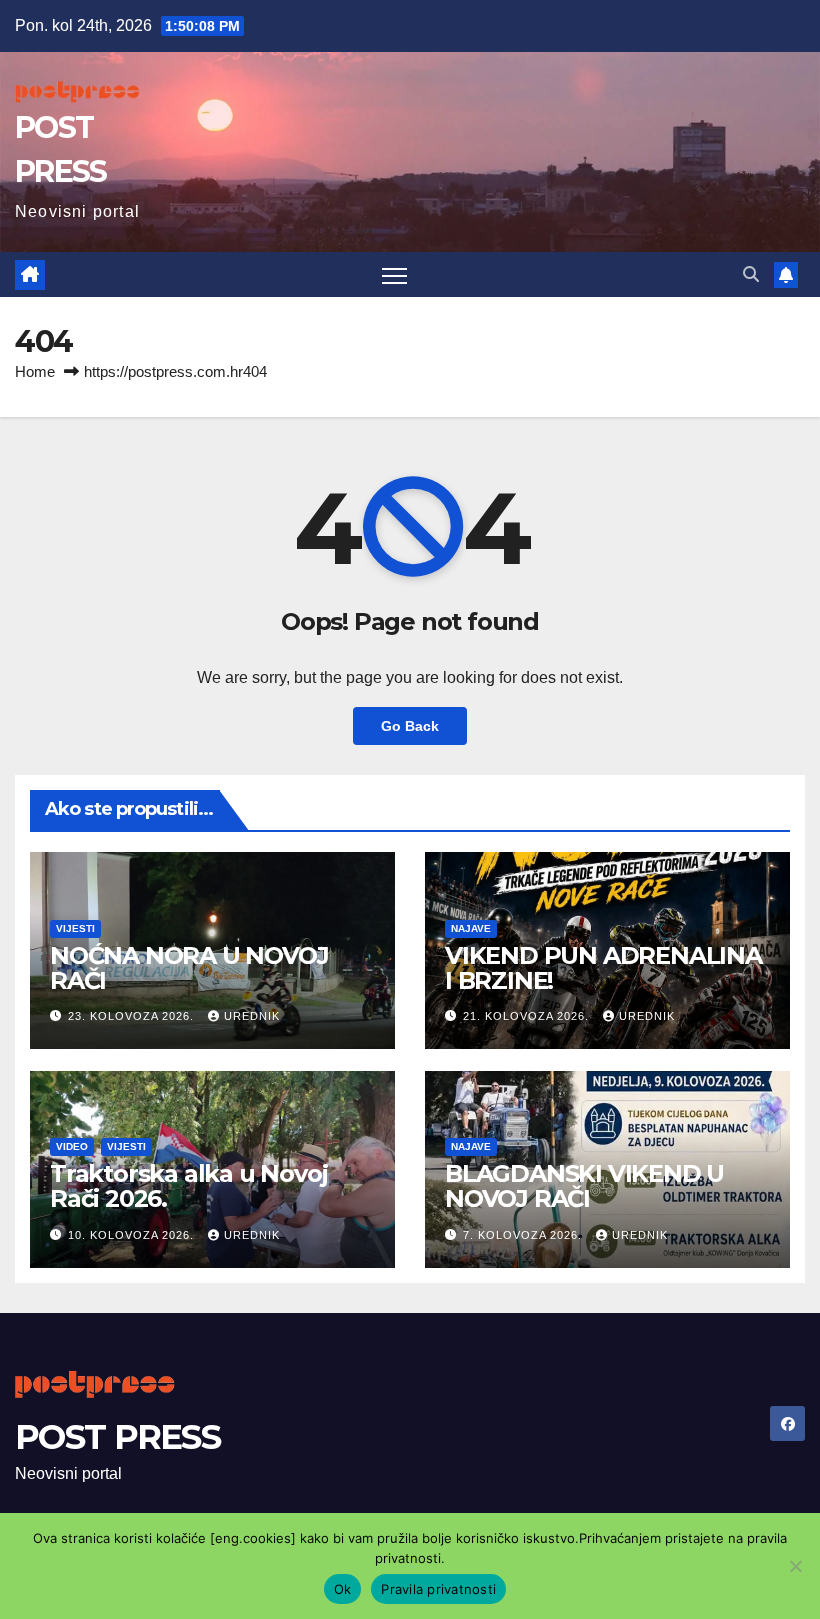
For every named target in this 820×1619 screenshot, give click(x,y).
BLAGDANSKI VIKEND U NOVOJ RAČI (584, 1186)
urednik (252, 1016)
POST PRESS (117, 1437)
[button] (751, 274)
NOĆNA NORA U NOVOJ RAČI (189, 968)
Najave (471, 928)
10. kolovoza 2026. (133, 1235)
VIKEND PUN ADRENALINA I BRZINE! (603, 968)
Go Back (410, 726)
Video (72, 1146)
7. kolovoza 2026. (524, 1235)
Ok (343, 1589)
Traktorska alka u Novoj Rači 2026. (188, 1186)
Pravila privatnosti (438, 1589)
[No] (795, 1566)
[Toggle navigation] (394, 274)
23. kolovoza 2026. (133, 1016)
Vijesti (75, 928)
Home (35, 371)
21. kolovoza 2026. (528, 1016)
